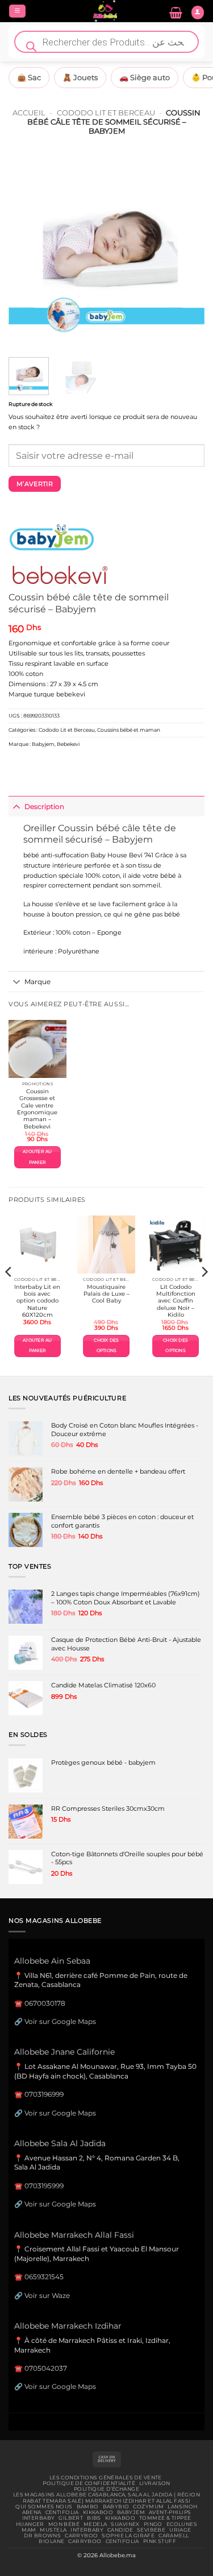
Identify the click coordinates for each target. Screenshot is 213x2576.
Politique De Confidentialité (89, 2483)
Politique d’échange (106, 2489)
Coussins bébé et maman (129, 730)
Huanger (30, 2524)
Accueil (29, 113)
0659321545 (44, 2277)
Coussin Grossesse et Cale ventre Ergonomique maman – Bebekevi (37, 1109)
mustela (53, 2530)
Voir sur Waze (47, 2295)
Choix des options (106, 1345)
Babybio (116, 2507)
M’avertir (35, 484)
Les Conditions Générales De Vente (106, 2478)
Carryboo (81, 2536)
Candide (120, 2530)
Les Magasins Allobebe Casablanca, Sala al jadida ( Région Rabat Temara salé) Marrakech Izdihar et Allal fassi (106, 2498)
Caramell (174, 2536)
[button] (17, 11)
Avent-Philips (170, 2512)
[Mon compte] (198, 13)
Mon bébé (64, 2524)
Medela (95, 2524)
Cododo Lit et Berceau (106, 113)
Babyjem (43, 744)
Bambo (88, 2507)
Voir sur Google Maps (60, 2021)
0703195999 (44, 2186)
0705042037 (46, 2368)
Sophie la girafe (128, 2536)
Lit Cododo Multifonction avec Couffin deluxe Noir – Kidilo (176, 1301)
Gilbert (71, 2518)
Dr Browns (42, 2536)
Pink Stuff (160, 2541)
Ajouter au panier (37, 1157)
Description (44, 806)
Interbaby (39, 2518)
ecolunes (182, 2524)
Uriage (180, 2530)
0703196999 (44, 2094)
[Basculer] (16, 806)
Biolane (51, 2541)
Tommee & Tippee (165, 2518)
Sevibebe (151, 2530)
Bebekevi (68, 744)
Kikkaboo (98, 2512)
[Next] (186, 250)
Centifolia (62, 2512)
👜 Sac (29, 77)
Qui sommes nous (44, 2507)
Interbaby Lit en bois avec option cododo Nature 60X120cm (37, 1301)
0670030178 (45, 2003)
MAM (29, 2530)
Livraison (155, 2483)
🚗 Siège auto (145, 77)
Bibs (94, 2518)
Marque (37, 982)
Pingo (153, 2524)
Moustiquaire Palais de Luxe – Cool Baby (106, 1294)
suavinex (125, 2524)
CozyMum (148, 2507)
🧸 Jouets (80, 77)
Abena (32, 2512)
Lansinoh (182, 2507)
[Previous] (27, 250)
